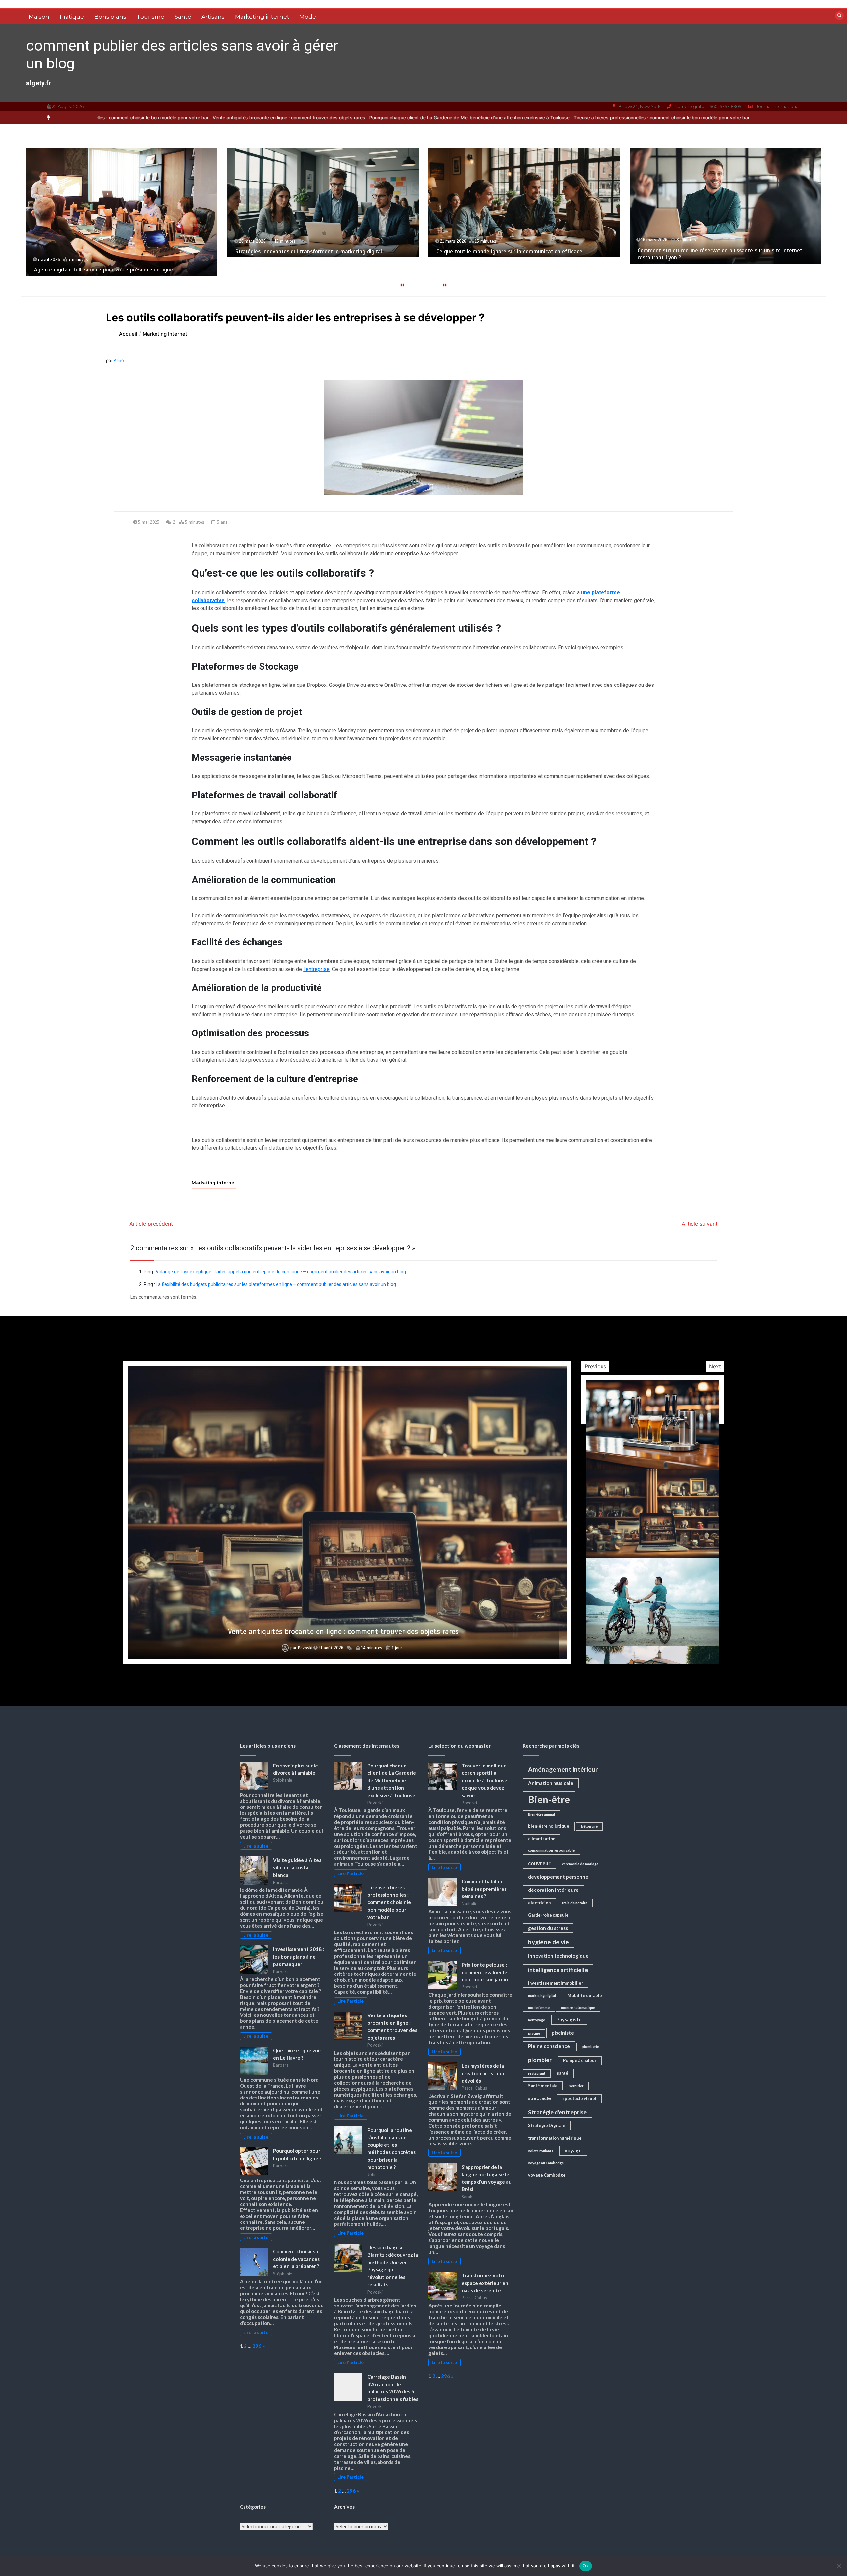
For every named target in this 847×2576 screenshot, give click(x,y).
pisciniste (563, 2033)
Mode (308, 17)
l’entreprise (316, 969)
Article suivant (700, 1224)
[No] (839, 2566)
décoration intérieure (553, 1890)
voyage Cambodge (547, 2175)
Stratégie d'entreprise (557, 2112)
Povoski (304, 1648)
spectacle (539, 2098)
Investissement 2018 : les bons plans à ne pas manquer (298, 1956)
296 (257, 2346)
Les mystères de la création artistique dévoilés (484, 2073)
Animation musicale (551, 1783)
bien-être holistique (549, 1826)
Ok (586, 2566)
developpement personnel (559, 1877)
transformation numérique (555, 2138)
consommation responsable (551, 1850)
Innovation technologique (558, 1956)
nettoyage (536, 2020)
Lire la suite (256, 1846)
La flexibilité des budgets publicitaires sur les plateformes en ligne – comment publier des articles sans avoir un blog (276, 1284)
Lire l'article (351, 1873)
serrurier (576, 2086)
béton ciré (589, 1826)
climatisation (542, 1839)
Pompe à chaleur (580, 2060)
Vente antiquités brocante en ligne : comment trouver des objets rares (591, 118)
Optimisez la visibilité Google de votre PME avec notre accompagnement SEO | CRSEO (503, 248)
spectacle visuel (579, 2098)
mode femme (539, 2007)
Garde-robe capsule (548, 1915)
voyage (573, 2150)
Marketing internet (262, 17)
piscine (534, 2033)
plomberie (590, 2046)
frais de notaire (575, 1903)
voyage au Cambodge (546, 2163)
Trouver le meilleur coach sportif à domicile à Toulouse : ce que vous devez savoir (486, 1780)
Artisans (213, 17)
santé (563, 2073)
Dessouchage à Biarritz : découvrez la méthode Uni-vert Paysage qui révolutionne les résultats (343, 1631)
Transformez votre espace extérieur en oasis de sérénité (485, 2283)
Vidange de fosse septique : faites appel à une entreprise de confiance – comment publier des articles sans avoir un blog (281, 1272)
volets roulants (541, 2151)
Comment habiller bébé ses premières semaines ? (484, 1889)
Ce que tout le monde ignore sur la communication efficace (107, 251)
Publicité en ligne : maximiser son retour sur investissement (711, 270)
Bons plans (110, 17)
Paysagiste (569, 2019)
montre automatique (578, 2007)
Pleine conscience (549, 2046)
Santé (183, 17)
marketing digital (542, 1995)
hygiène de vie (549, 1942)
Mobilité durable (585, 1995)
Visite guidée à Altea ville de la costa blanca (297, 1868)
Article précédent (151, 1224)
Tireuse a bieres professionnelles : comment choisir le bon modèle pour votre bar (423, 118)
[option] (230, 118)
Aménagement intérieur (563, 1769)
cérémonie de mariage (580, 1864)
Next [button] (715, 1366)
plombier (540, 2060)
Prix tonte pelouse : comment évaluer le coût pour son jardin (485, 1972)
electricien (539, 1903)
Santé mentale (543, 2086)
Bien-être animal (541, 1814)
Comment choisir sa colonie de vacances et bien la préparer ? (296, 2259)
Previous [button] (595, 1366)
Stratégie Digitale (547, 2125)
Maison (39, 17)
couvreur (539, 1863)
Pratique (72, 17)
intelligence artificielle (558, 1970)
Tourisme (151, 17)
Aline (119, 360)
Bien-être (549, 1799)
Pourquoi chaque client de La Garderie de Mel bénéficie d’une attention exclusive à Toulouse (230, 118)
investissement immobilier (556, 1983)
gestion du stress (548, 1928)
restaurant (537, 2073)
